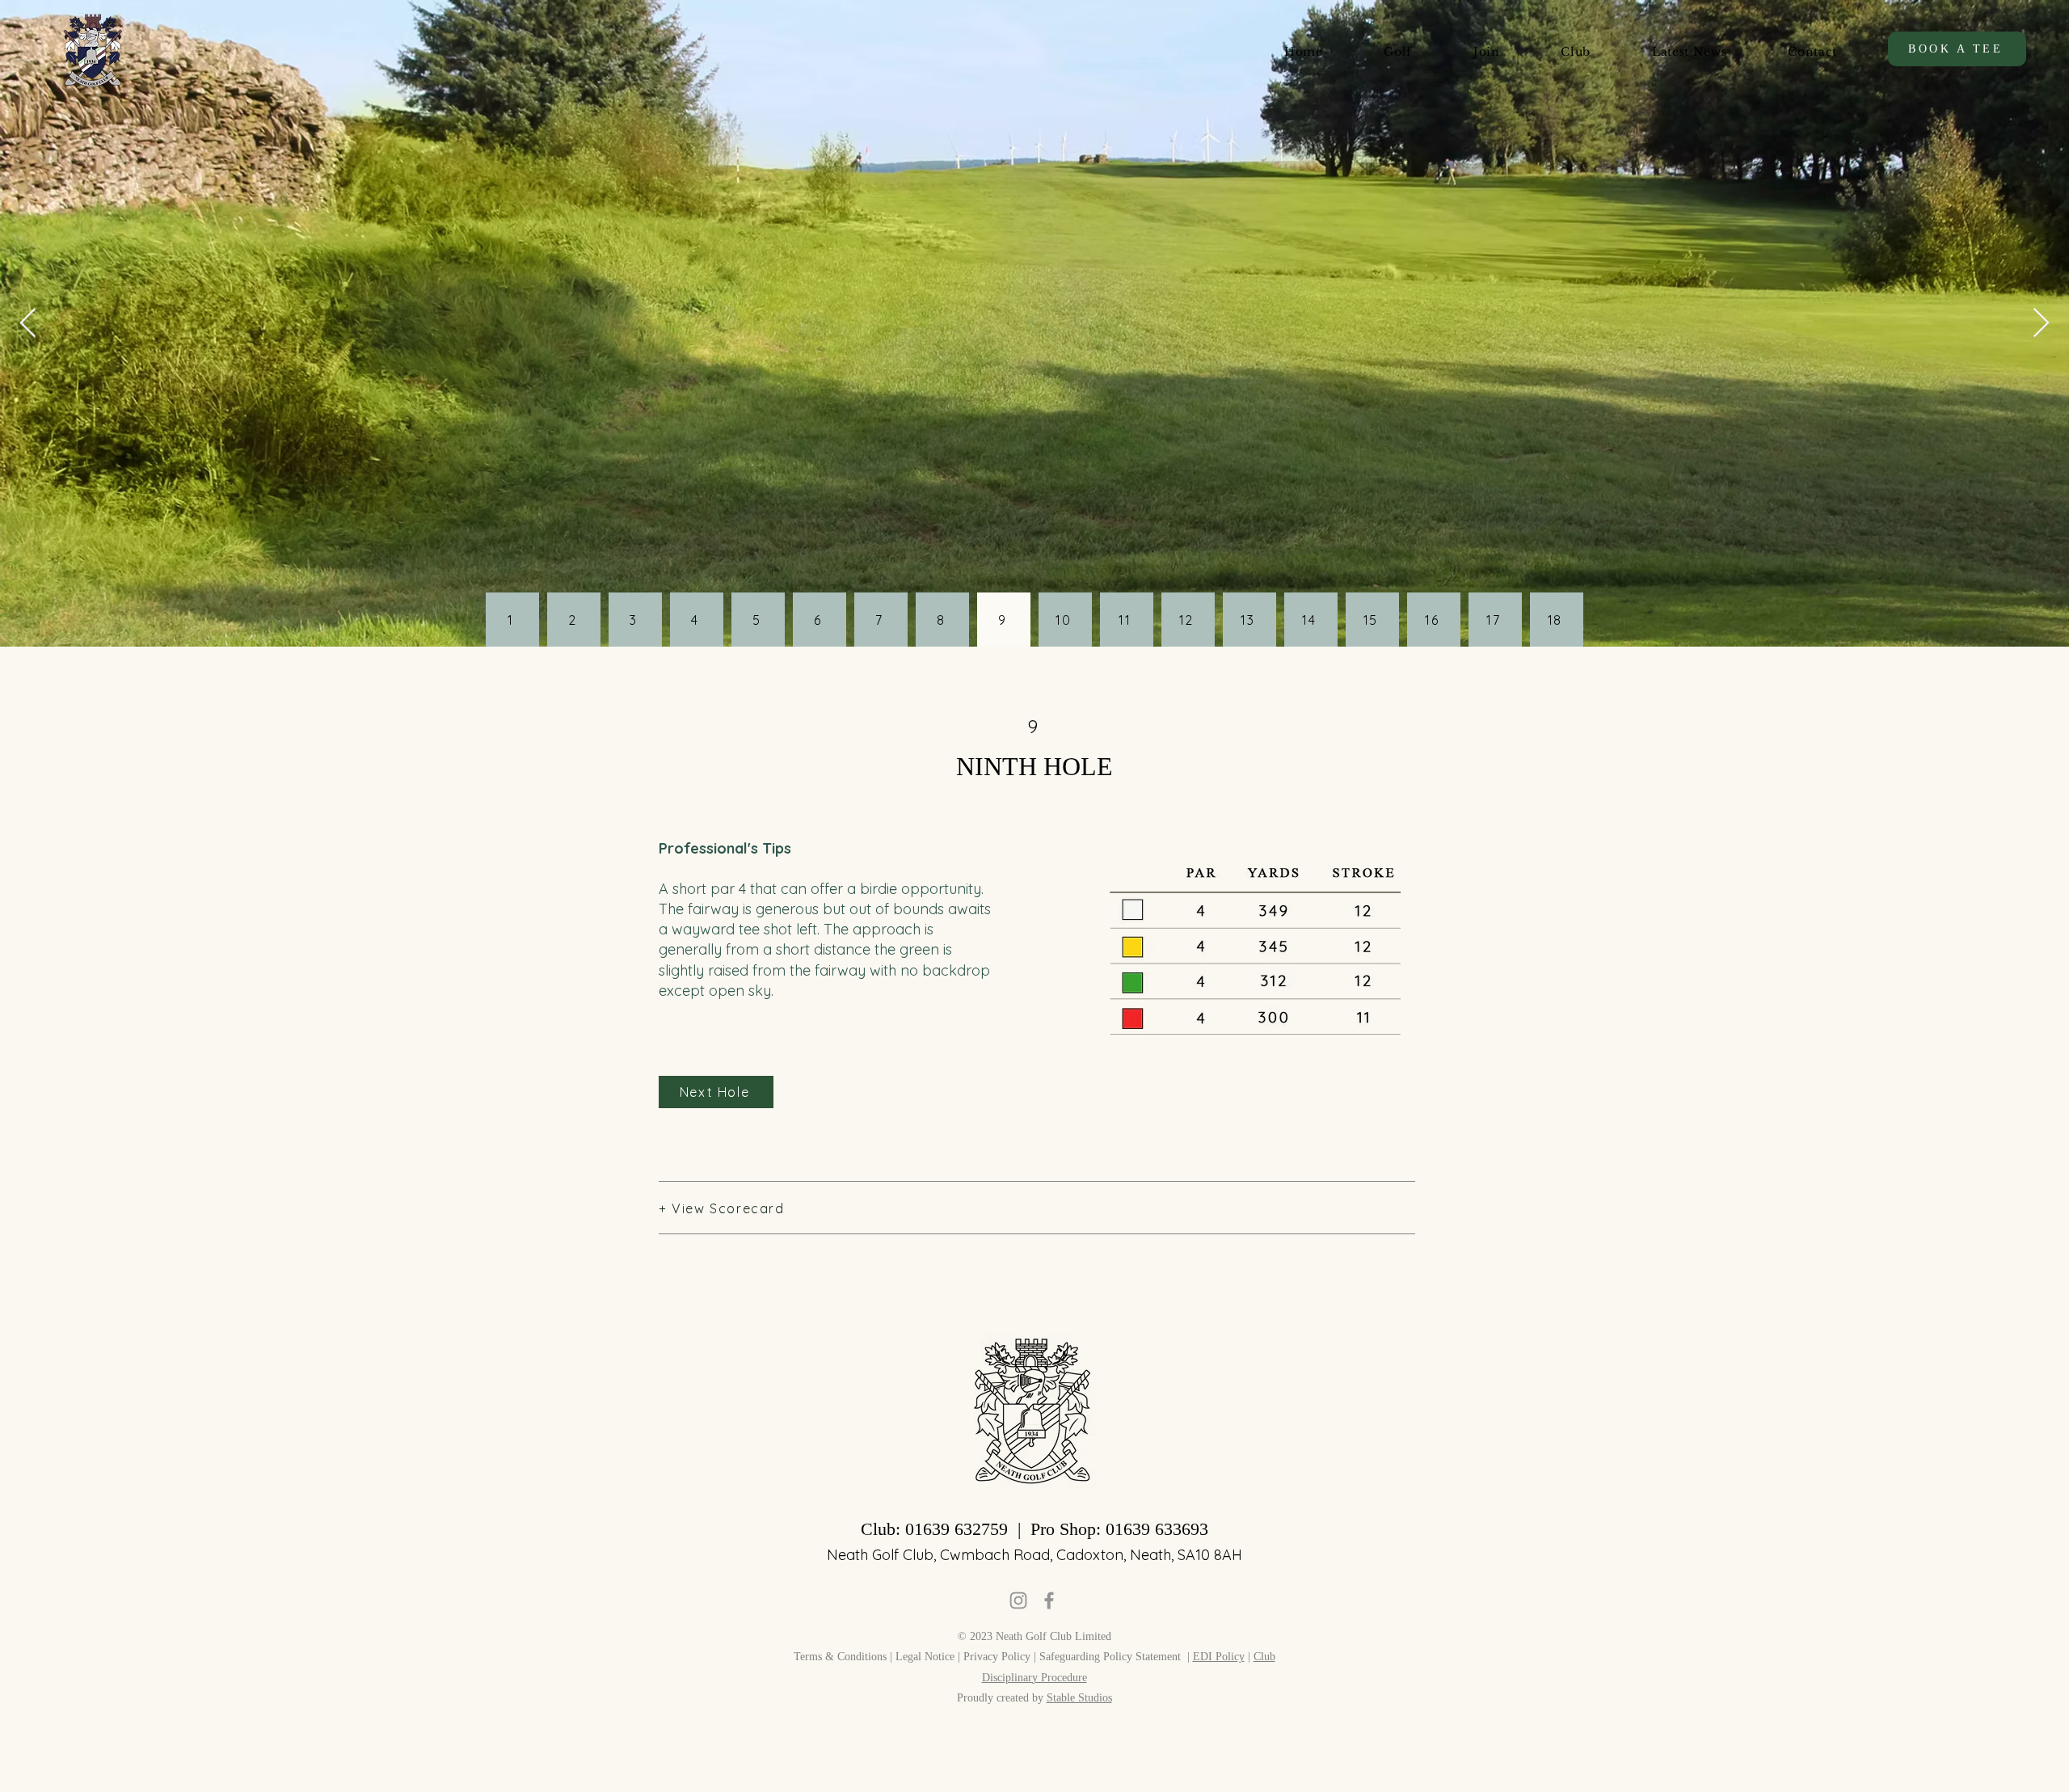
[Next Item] (2041, 324)
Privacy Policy (999, 1657)
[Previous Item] (28, 324)
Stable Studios (1079, 1698)
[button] (1399, 52)
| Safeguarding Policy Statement (1109, 1657)
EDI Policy (1219, 1657)
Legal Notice (925, 1657)
